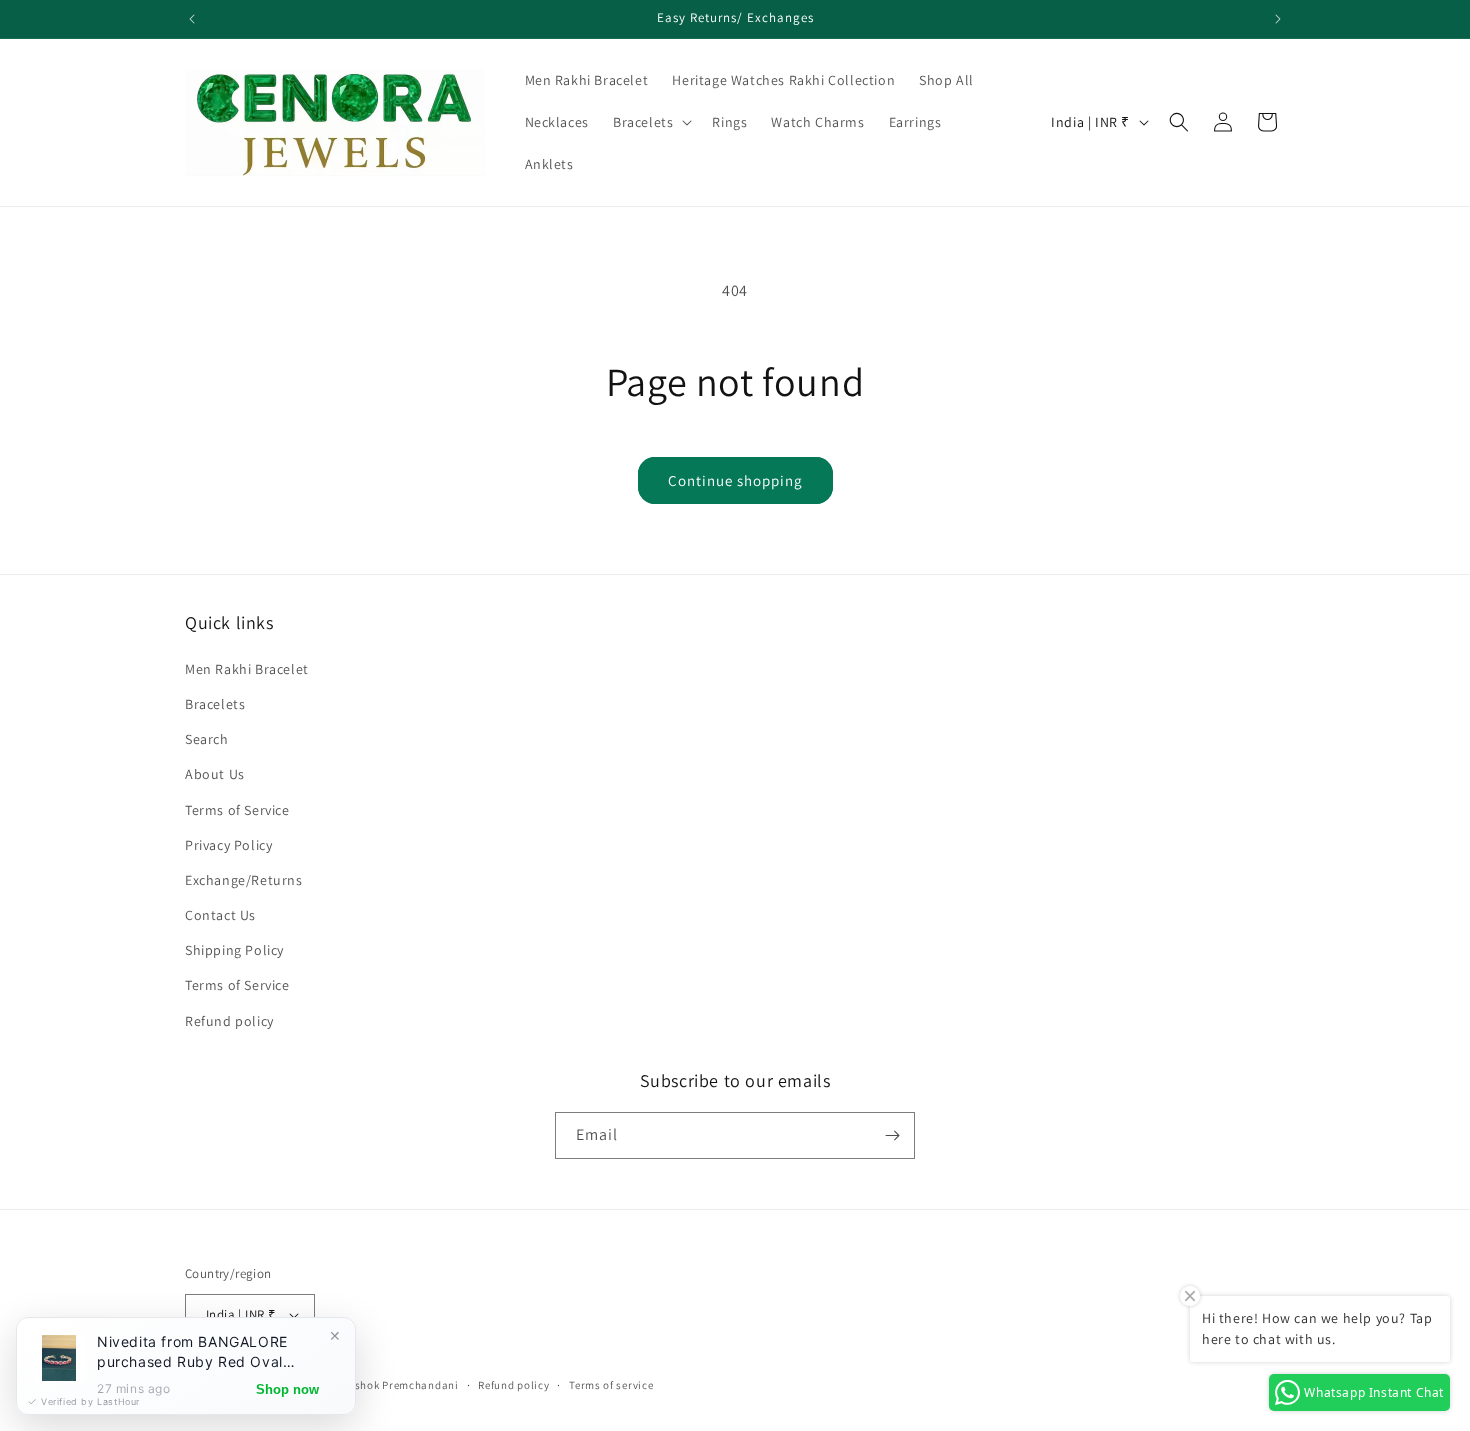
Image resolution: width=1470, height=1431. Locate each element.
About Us (215, 774)
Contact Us (220, 915)
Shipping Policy (234, 950)
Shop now (287, 1389)
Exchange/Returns (244, 880)
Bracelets (215, 704)
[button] (650, 122)
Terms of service (611, 1385)
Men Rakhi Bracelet (247, 669)
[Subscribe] (892, 1135)
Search (207, 739)
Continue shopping (735, 480)
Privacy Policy (228, 845)
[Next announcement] (1278, 19)
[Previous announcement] (192, 19)
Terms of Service (237, 810)
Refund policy (229, 1021)
